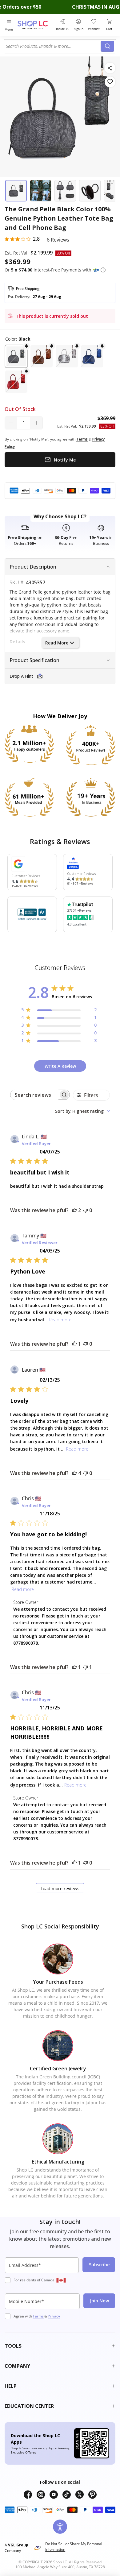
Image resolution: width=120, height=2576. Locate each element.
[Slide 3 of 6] (65, 191)
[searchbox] (34, 1095)
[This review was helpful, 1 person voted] (74, 1344)
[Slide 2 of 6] (41, 191)
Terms (38, 2316)
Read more (60, 1320)
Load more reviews (60, 1889)
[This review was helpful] (74, 1210)
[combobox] (53, 46)
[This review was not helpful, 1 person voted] (86, 1667)
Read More (57, 643)
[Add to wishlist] (110, 82)
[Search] (107, 46)
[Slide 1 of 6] (16, 191)
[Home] (36, 25)
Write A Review (60, 1066)
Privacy (54, 2316)
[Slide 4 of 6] (90, 191)
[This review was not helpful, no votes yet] (86, 1210)
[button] (103, 270)
